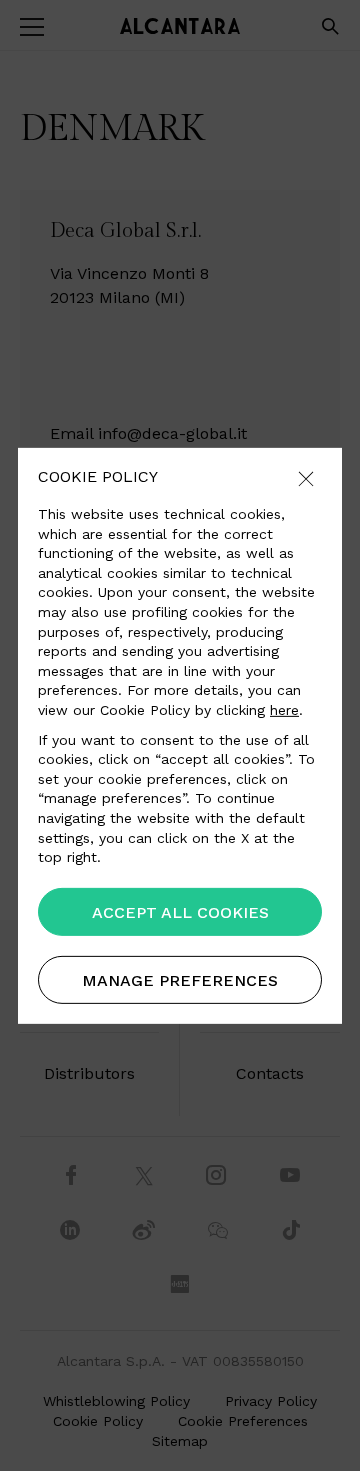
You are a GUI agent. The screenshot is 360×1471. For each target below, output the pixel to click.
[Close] (306, 479)
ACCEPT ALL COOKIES (180, 912)
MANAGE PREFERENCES (180, 980)
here (284, 710)
